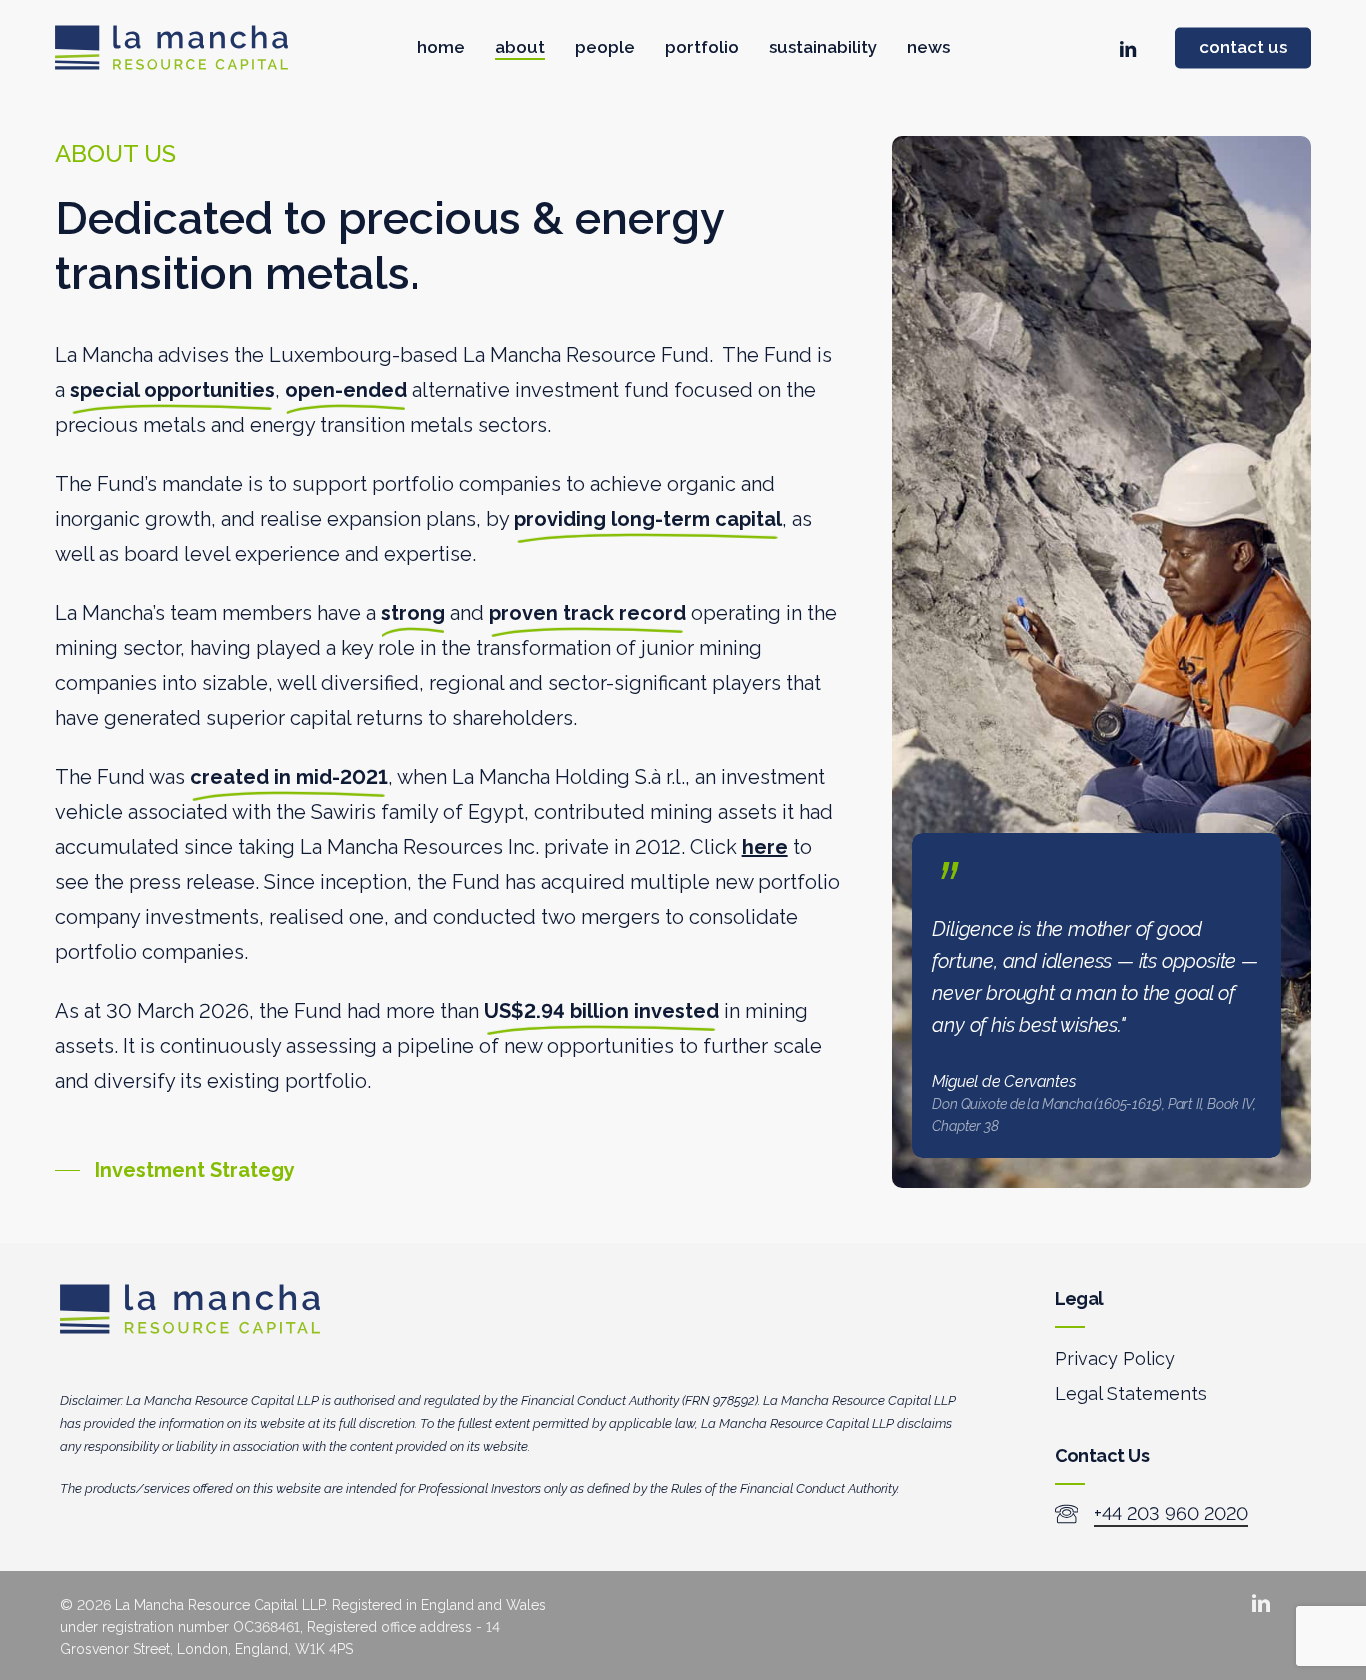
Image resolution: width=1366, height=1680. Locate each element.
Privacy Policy (1115, 1358)
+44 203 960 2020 (1171, 1513)
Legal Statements (1131, 1393)
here (765, 847)
